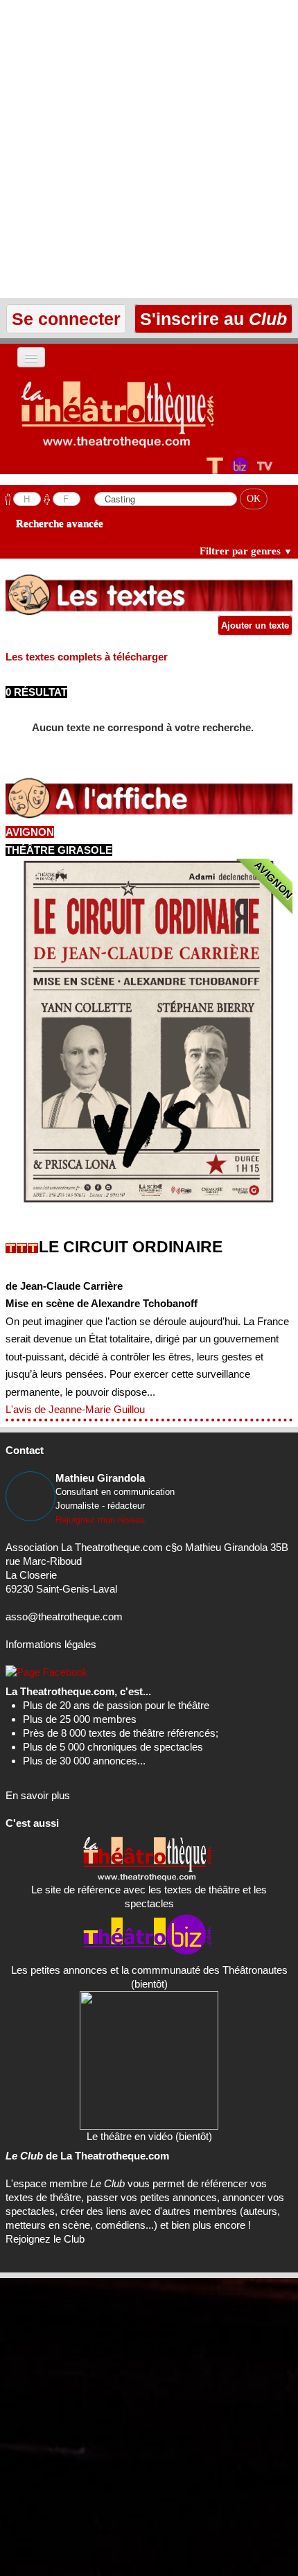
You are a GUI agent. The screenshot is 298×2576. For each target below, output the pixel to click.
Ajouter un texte (255, 625)
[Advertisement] (149, 149)
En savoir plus (38, 1795)
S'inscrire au (211, 319)
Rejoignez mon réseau (100, 1519)
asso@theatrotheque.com (64, 1616)
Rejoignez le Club (45, 2239)
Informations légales (51, 1644)
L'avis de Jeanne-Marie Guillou (75, 1409)
